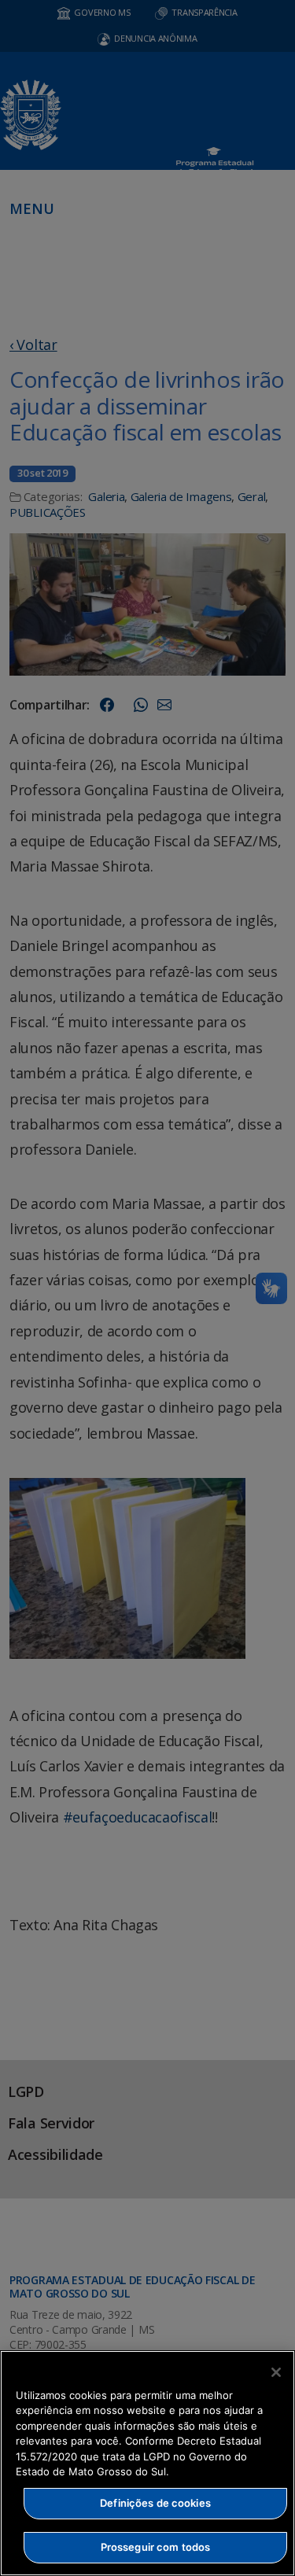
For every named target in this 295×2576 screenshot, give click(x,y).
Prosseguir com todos (156, 2547)
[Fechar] (276, 2372)
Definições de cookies (155, 2503)
